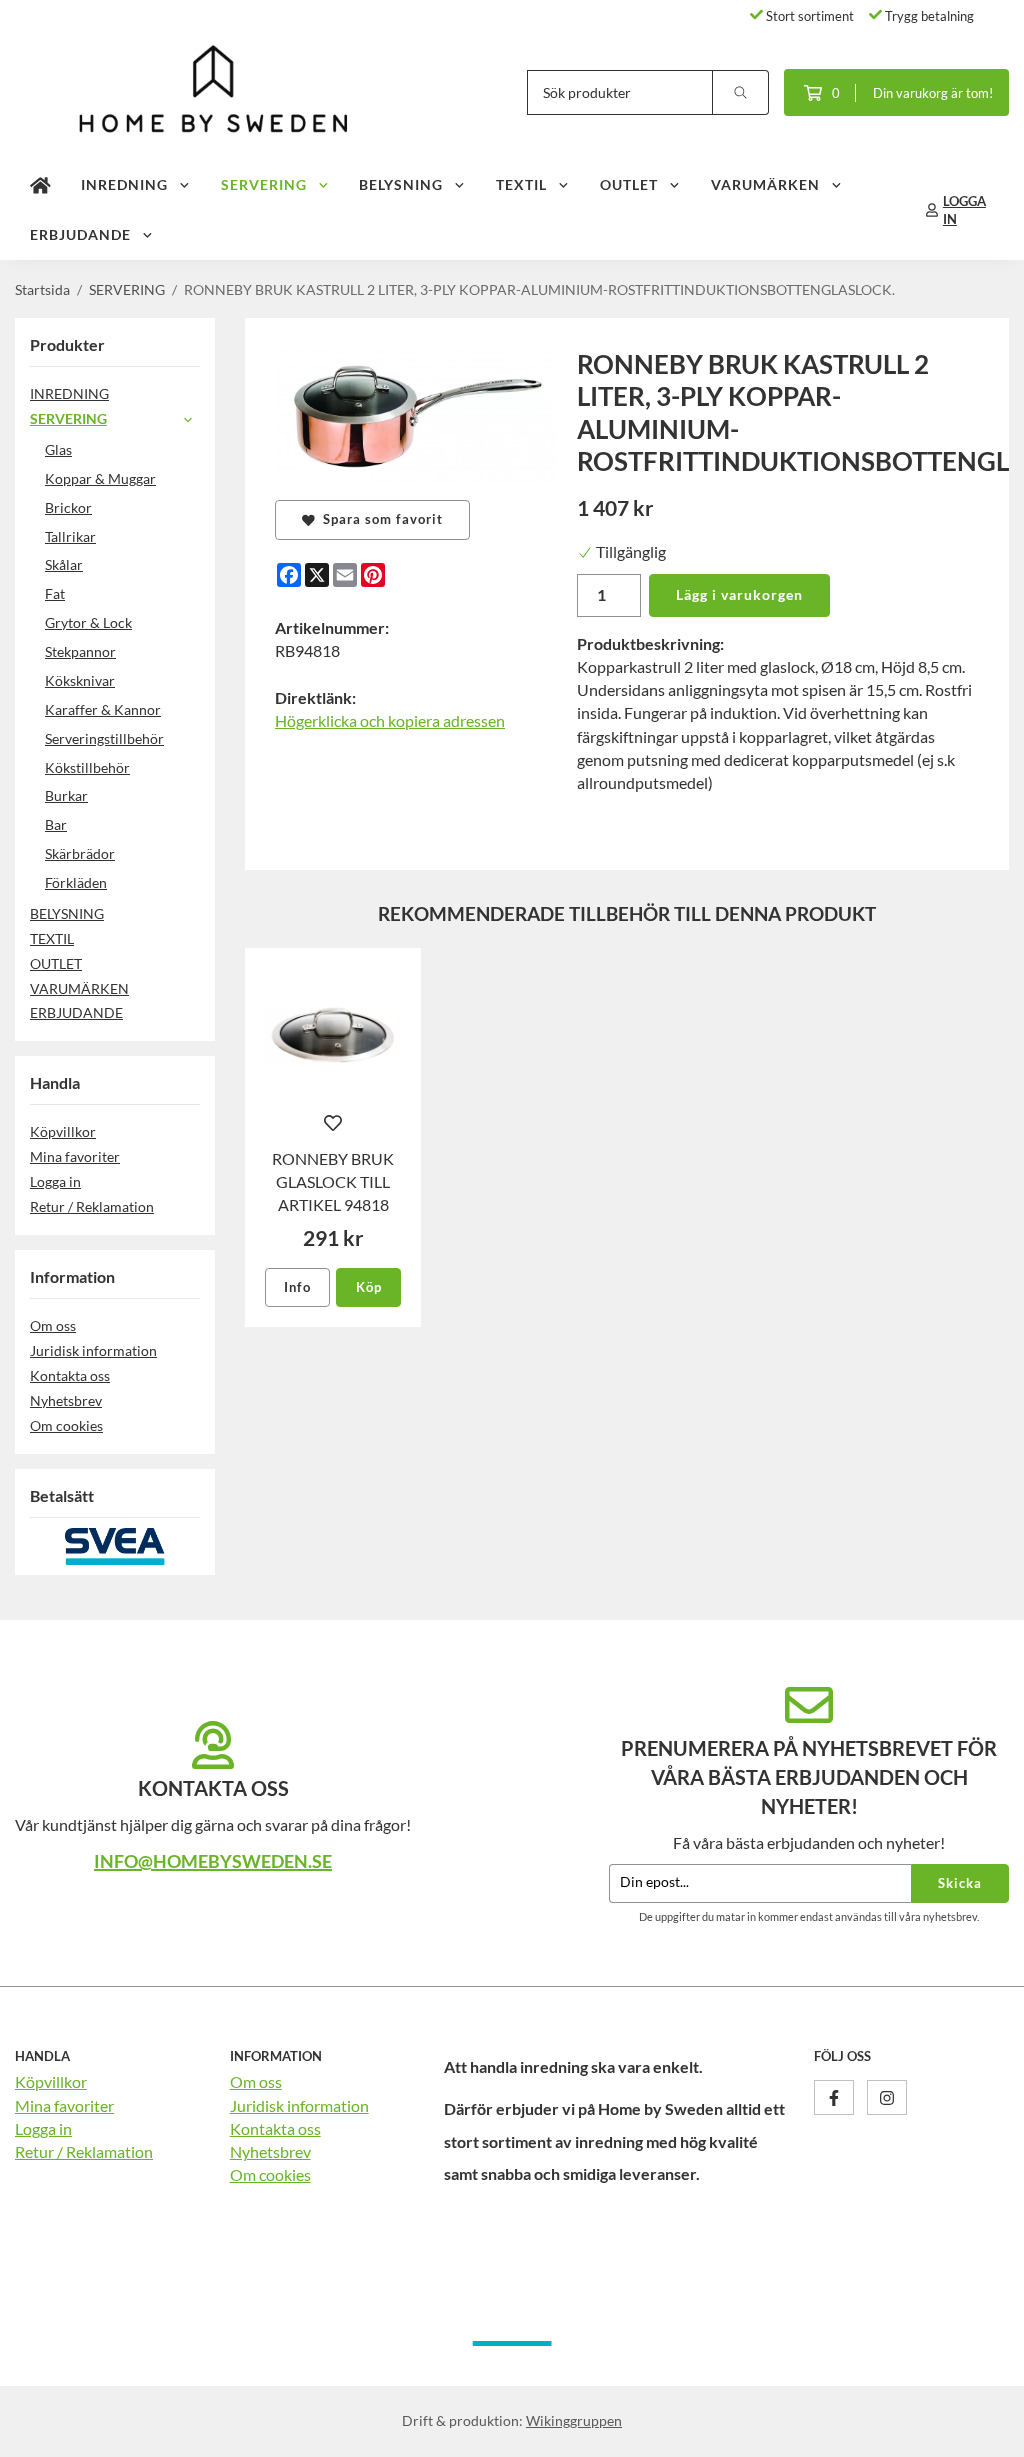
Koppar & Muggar (100, 478)
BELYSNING (401, 184)
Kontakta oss (70, 1375)
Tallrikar (70, 536)
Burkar (66, 795)
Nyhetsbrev (66, 1400)
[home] (40, 185)
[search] (741, 92)
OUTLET (629, 184)
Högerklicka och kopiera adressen (390, 720)
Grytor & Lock (88, 622)
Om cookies (66, 1425)
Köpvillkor (63, 1131)
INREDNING (124, 184)
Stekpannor (80, 651)
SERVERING (264, 184)
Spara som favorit (379, 519)
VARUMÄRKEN (765, 184)
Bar (56, 824)
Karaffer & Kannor (103, 709)
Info (297, 1287)
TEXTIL (521, 184)
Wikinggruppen (574, 2420)
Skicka (960, 1883)
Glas (58, 449)
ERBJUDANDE (80, 234)
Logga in (55, 1181)
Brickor (68, 507)
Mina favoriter (75, 1156)
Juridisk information (93, 1350)
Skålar (64, 564)
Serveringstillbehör (104, 738)
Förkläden (76, 882)
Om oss (53, 1325)
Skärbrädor (80, 853)
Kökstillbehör (87, 767)
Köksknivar (80, 680)
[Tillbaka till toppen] (981, 2429)
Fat (55, 593)
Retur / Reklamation (92, 1206)
